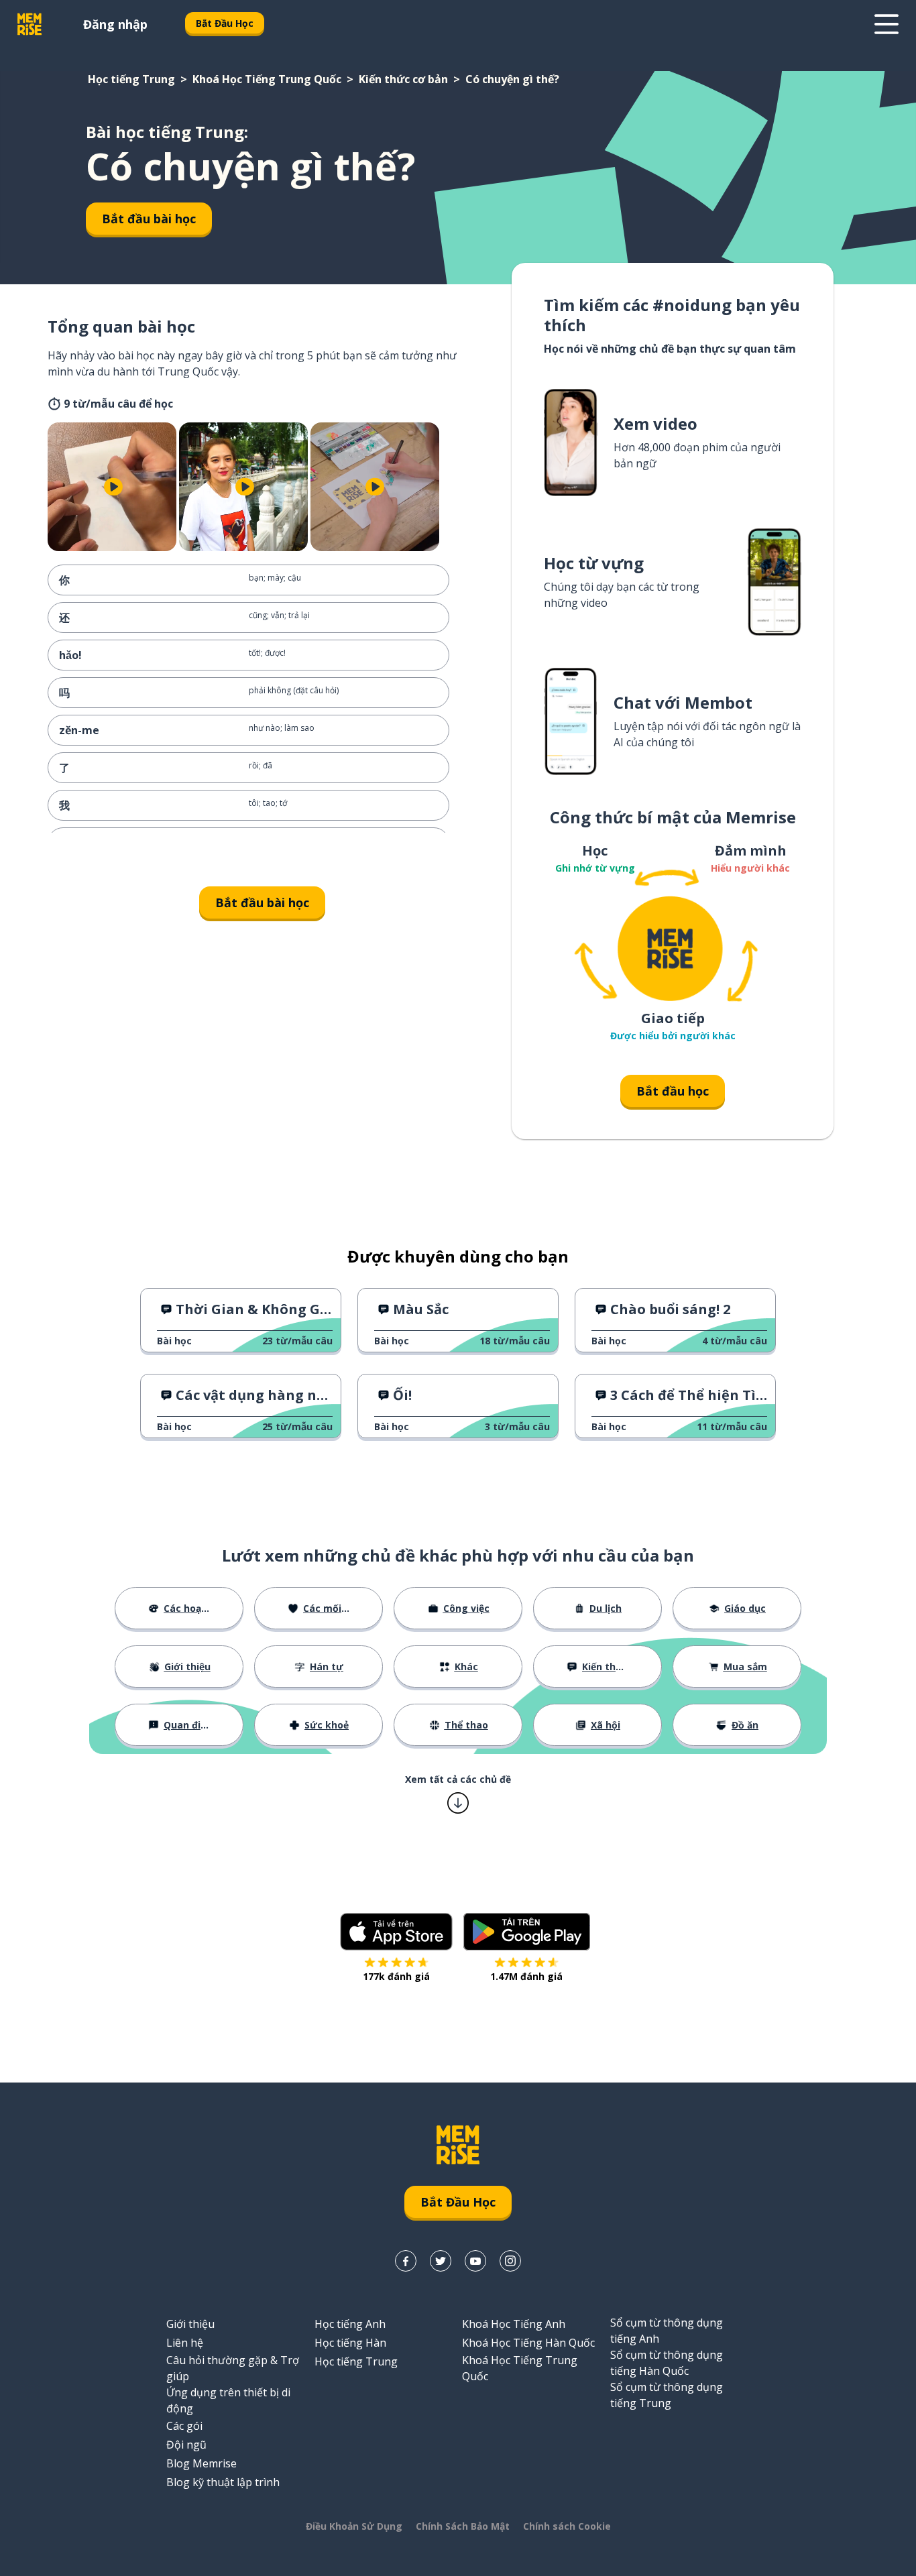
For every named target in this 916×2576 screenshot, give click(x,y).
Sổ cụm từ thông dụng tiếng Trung (667, 2395)
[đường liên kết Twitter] (441, 2261)
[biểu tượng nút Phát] (113, 487)
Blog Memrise (202, 2463)
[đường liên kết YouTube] (475, 2261)
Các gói (184, 2426)
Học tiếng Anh (350, 2324)
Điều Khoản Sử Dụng (354, 2526)
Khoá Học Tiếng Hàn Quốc (528, 2343)
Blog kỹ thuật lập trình (223, 2482)
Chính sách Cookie (567, 2526)
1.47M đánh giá (526, 1976)
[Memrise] (30, 24)
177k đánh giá (396, 1976)
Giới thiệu (190, 2324)
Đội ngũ (186, 2445)
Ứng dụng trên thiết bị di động (228, 2400)
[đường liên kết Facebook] (406, 2261)
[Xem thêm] (886, 24)
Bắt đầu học (673, 1091)
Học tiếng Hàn (350, 2343)
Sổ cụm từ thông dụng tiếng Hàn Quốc (667, 2363)
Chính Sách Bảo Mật (463, 2526)
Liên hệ (185, 2343)
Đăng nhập (115, 24)
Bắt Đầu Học (225, 23)
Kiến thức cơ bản (403, 79)
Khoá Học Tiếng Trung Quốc (267, 79)
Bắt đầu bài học (149, 219)
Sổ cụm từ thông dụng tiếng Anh (667, 2331)
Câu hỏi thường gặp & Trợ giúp (233, 2368)
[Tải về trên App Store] (396, 1932)
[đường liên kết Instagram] (510, 2261)
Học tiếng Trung (131, 79)
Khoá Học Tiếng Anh (514, 2324)
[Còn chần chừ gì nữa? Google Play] (527, 1932)
